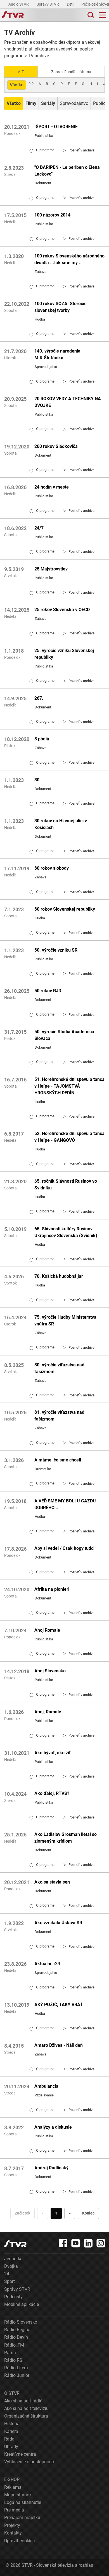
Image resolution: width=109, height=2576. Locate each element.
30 (37, 780)
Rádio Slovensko (21, 2322)
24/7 (39, 528)
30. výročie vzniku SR (56, 950)
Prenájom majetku (22, 2518)
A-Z (21, 72)
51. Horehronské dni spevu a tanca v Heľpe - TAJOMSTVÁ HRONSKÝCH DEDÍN (69, 1086)
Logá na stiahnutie (23, 2502)
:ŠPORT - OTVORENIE (56, 127)
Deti (71, 4)
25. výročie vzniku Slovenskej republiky (64, 654)
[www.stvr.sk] (15, 2244)
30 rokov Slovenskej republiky (65, 909)
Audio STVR (19, 4)
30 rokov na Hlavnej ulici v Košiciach (61, 824)
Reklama (13, 2487)
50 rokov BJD (48, 991)
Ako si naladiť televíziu (26, 2408)
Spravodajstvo (74, 103)
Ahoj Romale (47, 1630)
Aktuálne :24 (47, 1964)
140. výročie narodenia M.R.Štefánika (57, 354)
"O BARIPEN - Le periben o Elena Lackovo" (67, 171)
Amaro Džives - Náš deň (59, 2045)
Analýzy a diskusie (53, 2127)
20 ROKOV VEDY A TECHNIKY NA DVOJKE (68, 402)
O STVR (12, 2393)
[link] (79, 150)
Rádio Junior (17, 2375)
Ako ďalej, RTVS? (52, 1793)
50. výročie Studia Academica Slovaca (64, 1035)
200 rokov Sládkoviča (56, 446)
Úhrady (11, 2447)
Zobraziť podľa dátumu (71, 72)
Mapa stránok (18, 2495)
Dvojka (11, 2266)
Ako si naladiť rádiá (23, 2401)
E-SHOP (12, 2479)
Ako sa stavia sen (52, 1882)
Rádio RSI (14, 2360)
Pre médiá (14, 2510)
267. (39, 698)
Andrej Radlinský (51, 2168)
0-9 (31, 84)
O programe (42, 150)
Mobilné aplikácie (22, 2304)
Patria (10, 2353)
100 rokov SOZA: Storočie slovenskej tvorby (61, 307)
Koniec (88, 2213)
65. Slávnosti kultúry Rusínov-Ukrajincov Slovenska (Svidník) (66, 1232)
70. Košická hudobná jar (59, 1276)
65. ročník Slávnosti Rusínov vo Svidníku (66, 1185)
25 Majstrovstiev (51, 569)
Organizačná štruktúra (26, 2416)
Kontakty (13, 2533)
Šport (10, 2281)
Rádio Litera (16, 2368)
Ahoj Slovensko (50, 1671)
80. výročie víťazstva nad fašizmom (59, 1368)
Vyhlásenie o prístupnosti (29, 2462)
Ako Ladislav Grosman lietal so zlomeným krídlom (66, 1838)
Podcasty (13, 2297)
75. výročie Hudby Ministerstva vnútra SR (65, 1321)
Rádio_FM (14, 2345)
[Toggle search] (90, 15)
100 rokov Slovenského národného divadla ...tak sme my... (69, 259)
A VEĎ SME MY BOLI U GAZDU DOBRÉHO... (65, 1504)
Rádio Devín (16, 2337)
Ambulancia (46, 2086)
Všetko (17, 85)
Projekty (12, 2525)
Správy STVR (48, 4)
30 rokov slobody (52, 868)
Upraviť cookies (19, 2541)
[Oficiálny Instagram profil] (101, 2243)
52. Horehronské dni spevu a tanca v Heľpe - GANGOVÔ (69, 1137)
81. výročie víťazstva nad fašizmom (59, 1416)
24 (7, 2274)
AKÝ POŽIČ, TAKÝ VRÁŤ (59, 2005)
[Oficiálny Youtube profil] (76, 2243)
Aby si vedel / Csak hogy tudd (64, 1548)
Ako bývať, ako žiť (53, 1753)
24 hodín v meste (52, 487)
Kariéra (11, 2431)
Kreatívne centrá (20, 2454)
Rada (9, 2439)
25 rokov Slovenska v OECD (62, 610)
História (12, 2424)
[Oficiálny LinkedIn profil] (88, 2243)
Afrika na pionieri (52, 1589)
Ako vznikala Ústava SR (58, 1923)
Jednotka (13, 2259)
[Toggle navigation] (103, 15)
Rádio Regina (17, 2330)
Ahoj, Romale (48, 1712)
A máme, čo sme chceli (58, 1460)
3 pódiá (42, 739)
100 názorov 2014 (52, 215)
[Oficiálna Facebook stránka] (63, 2243)
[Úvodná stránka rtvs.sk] (13, 15)
